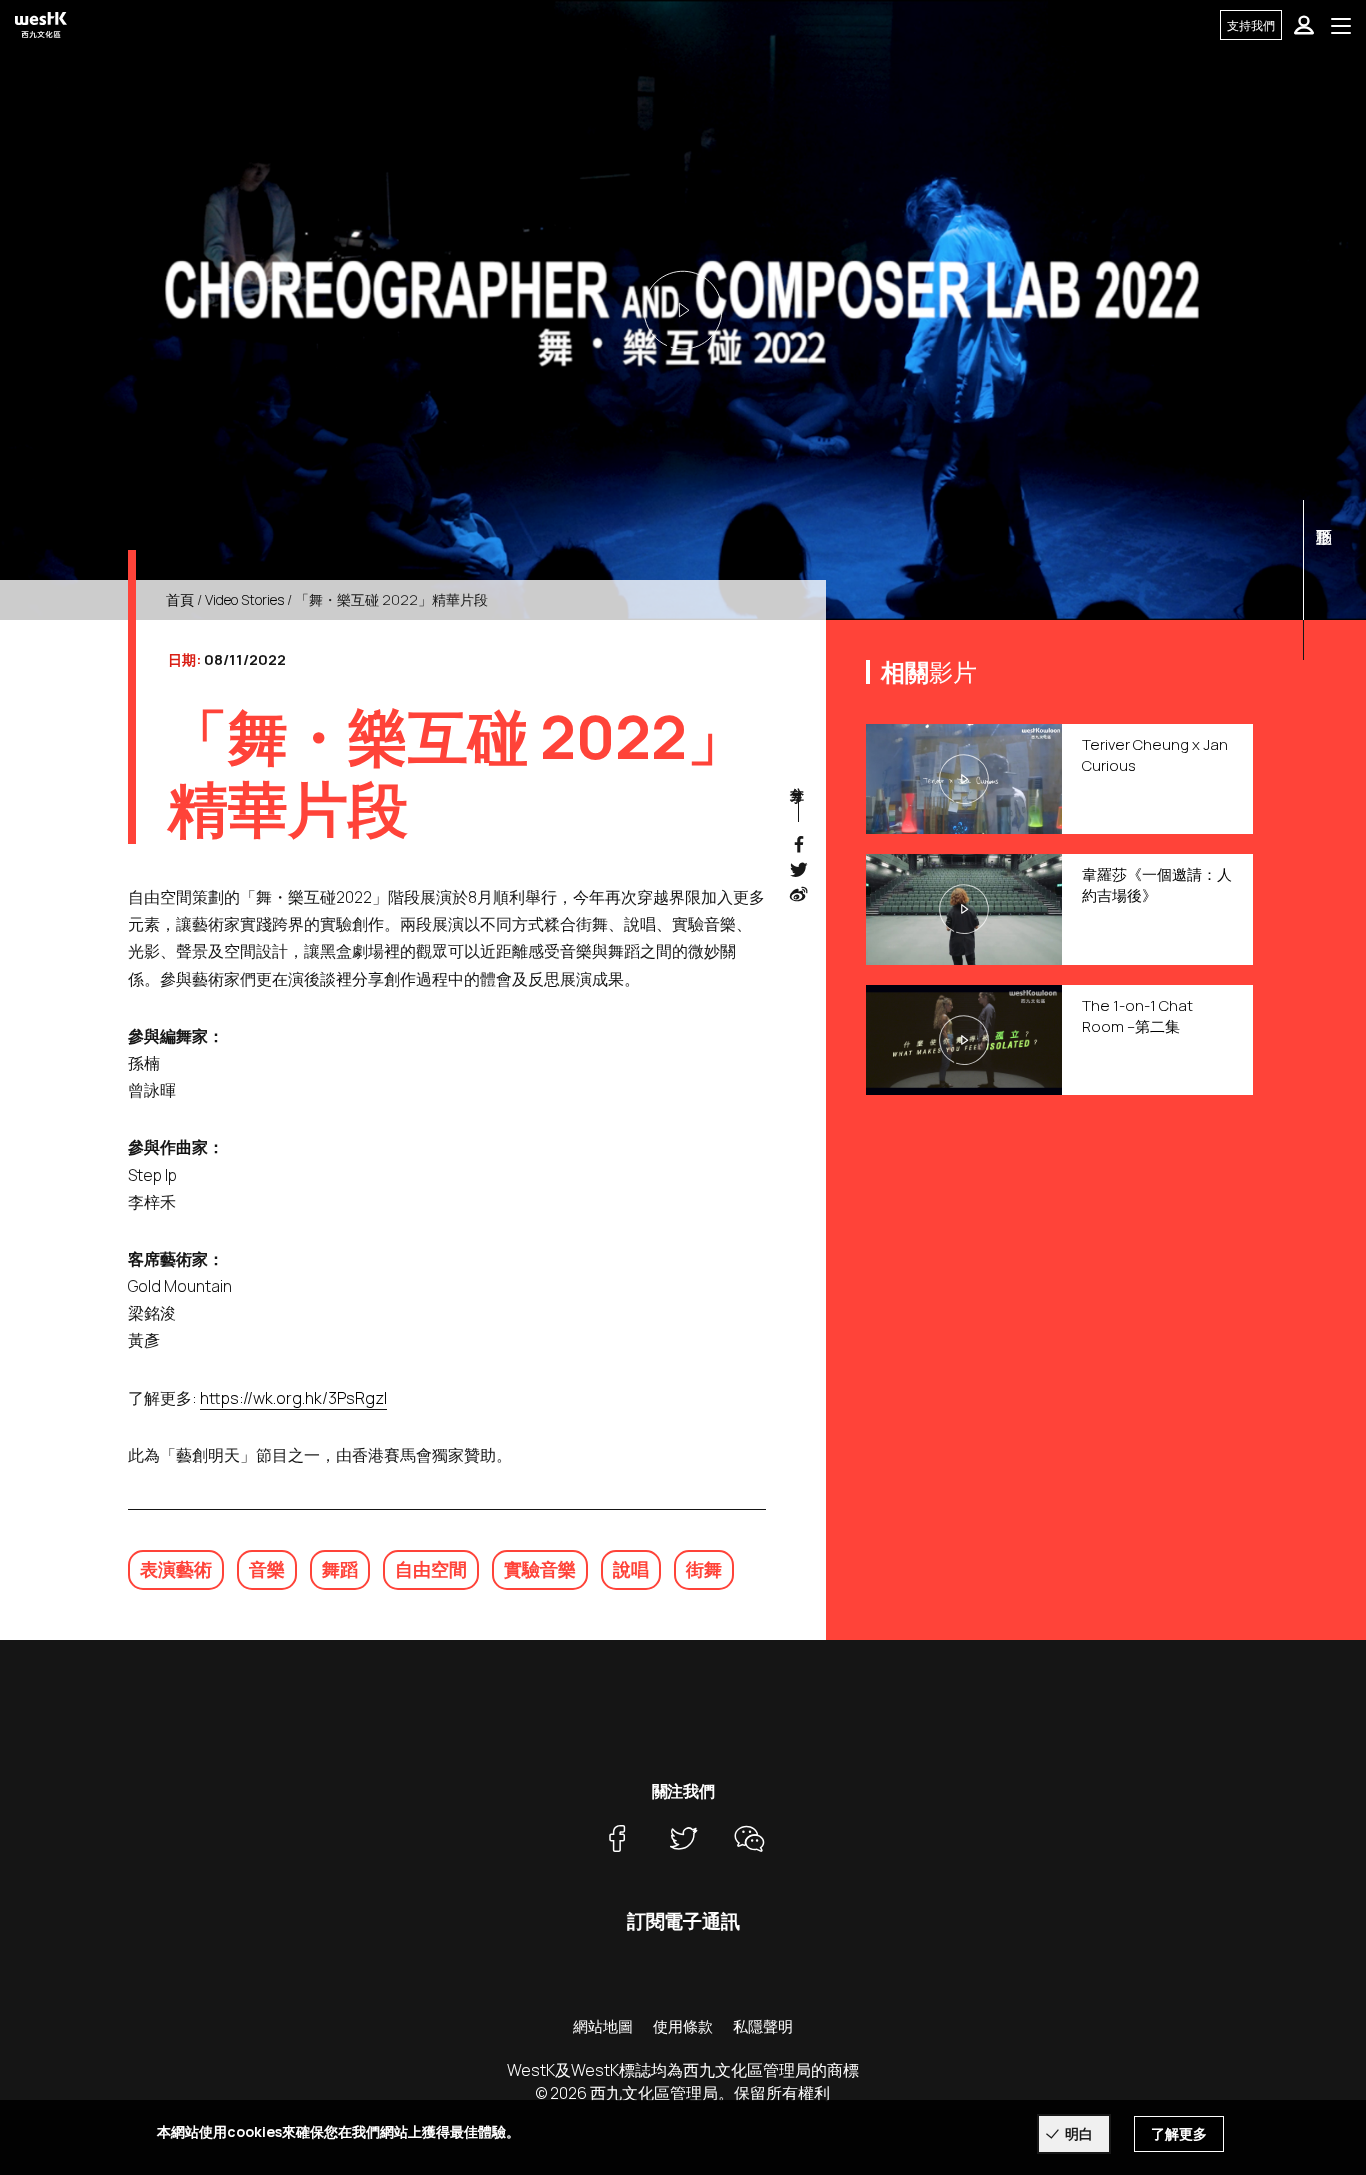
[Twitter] (683, 1838)
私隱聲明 (763, 2026)
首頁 (180, 599)
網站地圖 (603, 2026)
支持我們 (1251, 25)
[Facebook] (617, 1838)
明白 (1079, 2133)
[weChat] (749, 1838)
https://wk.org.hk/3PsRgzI (293, 1398)
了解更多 (1179, 2133)
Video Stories (244, 599)
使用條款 (683, 2026)
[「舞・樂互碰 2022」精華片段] (683, 310)
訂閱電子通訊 (683, 1921)
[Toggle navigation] (1341, 25)
